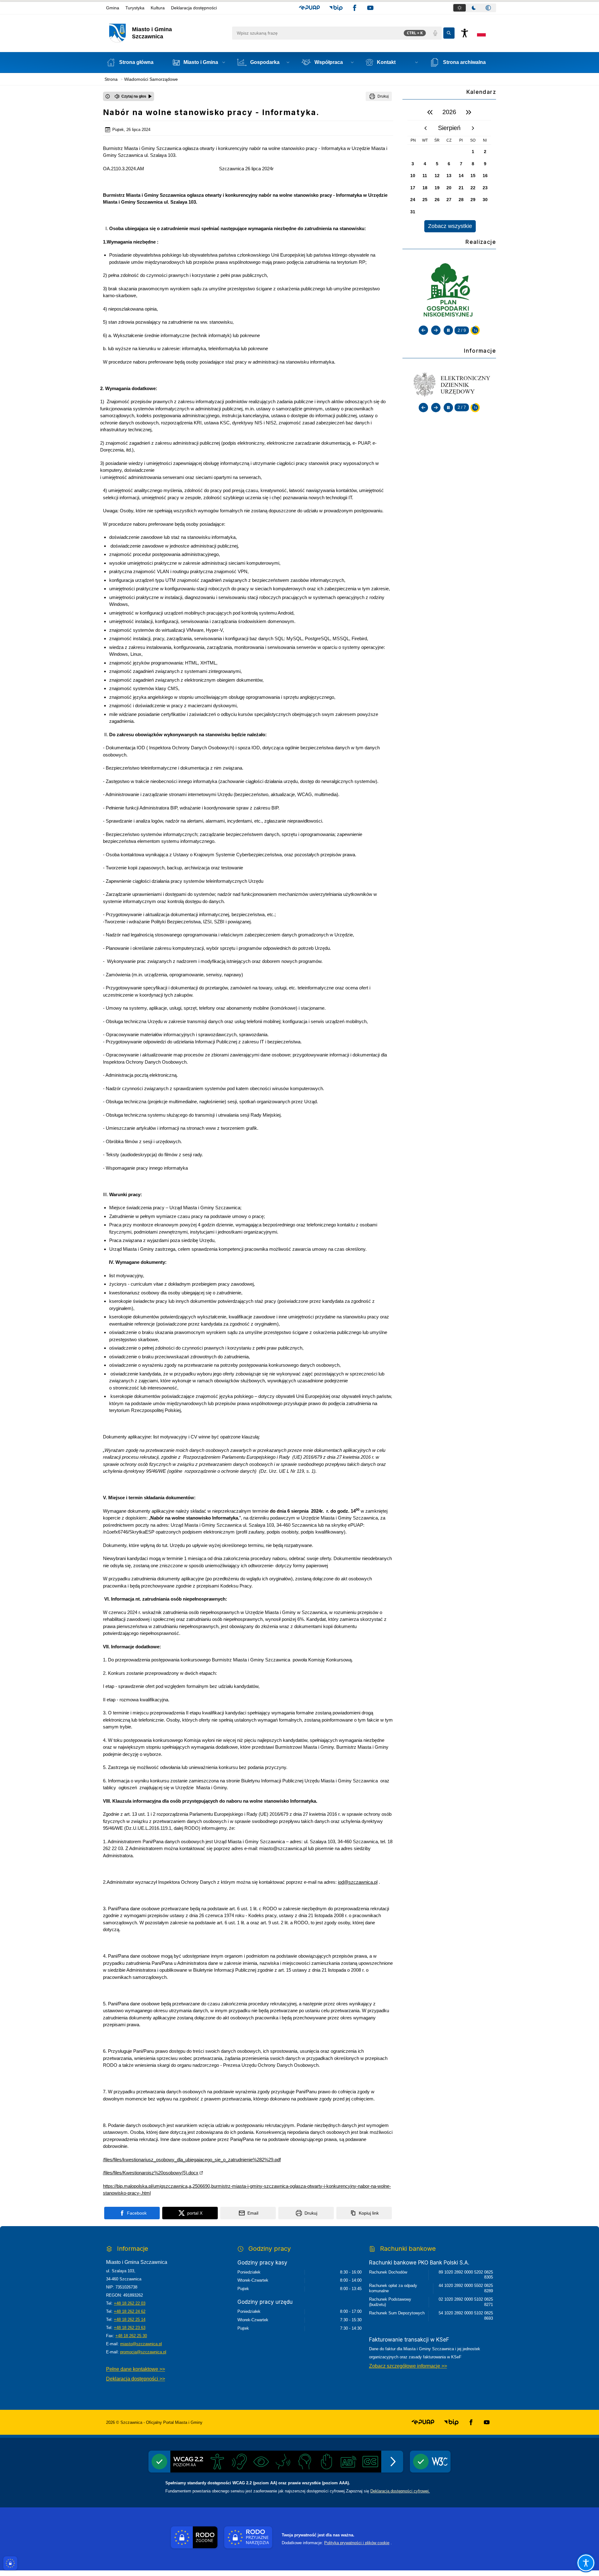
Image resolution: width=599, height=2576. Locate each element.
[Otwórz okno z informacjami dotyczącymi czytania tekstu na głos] (108, 96)
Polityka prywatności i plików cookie (357, 2543)
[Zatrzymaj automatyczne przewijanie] (448, 330)
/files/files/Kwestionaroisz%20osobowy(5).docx (151, 2173)
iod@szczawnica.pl (358, 1882)
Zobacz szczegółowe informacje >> (408, 2366)
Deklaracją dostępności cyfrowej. (400, 2491)
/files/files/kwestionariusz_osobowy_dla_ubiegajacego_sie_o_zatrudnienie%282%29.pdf (192, 2160)
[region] (449, 168)
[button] (309, 8)
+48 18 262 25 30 (131, 2336)
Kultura (158, 8)
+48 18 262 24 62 (130, 2311)
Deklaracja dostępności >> (136, 2379)
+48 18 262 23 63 (130, 2328)
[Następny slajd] (436, 330)
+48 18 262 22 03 (130, 2303)
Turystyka (135, 8)
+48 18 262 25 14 (130, 2320)
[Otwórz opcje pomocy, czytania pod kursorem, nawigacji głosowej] (586, 2563)
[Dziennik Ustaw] (449, 384)
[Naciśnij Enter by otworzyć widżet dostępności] (465, 33)
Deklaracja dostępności (194, 8)
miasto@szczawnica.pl (141, 2344)
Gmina (113, 8)
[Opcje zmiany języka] (481, 33)
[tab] (460, 8)
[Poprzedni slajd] (423, 330)
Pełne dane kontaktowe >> (136, 2369)
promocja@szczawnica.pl (143, 2352)
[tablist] (474, 8)
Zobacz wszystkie (450, 226)
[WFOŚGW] (449, 291)
